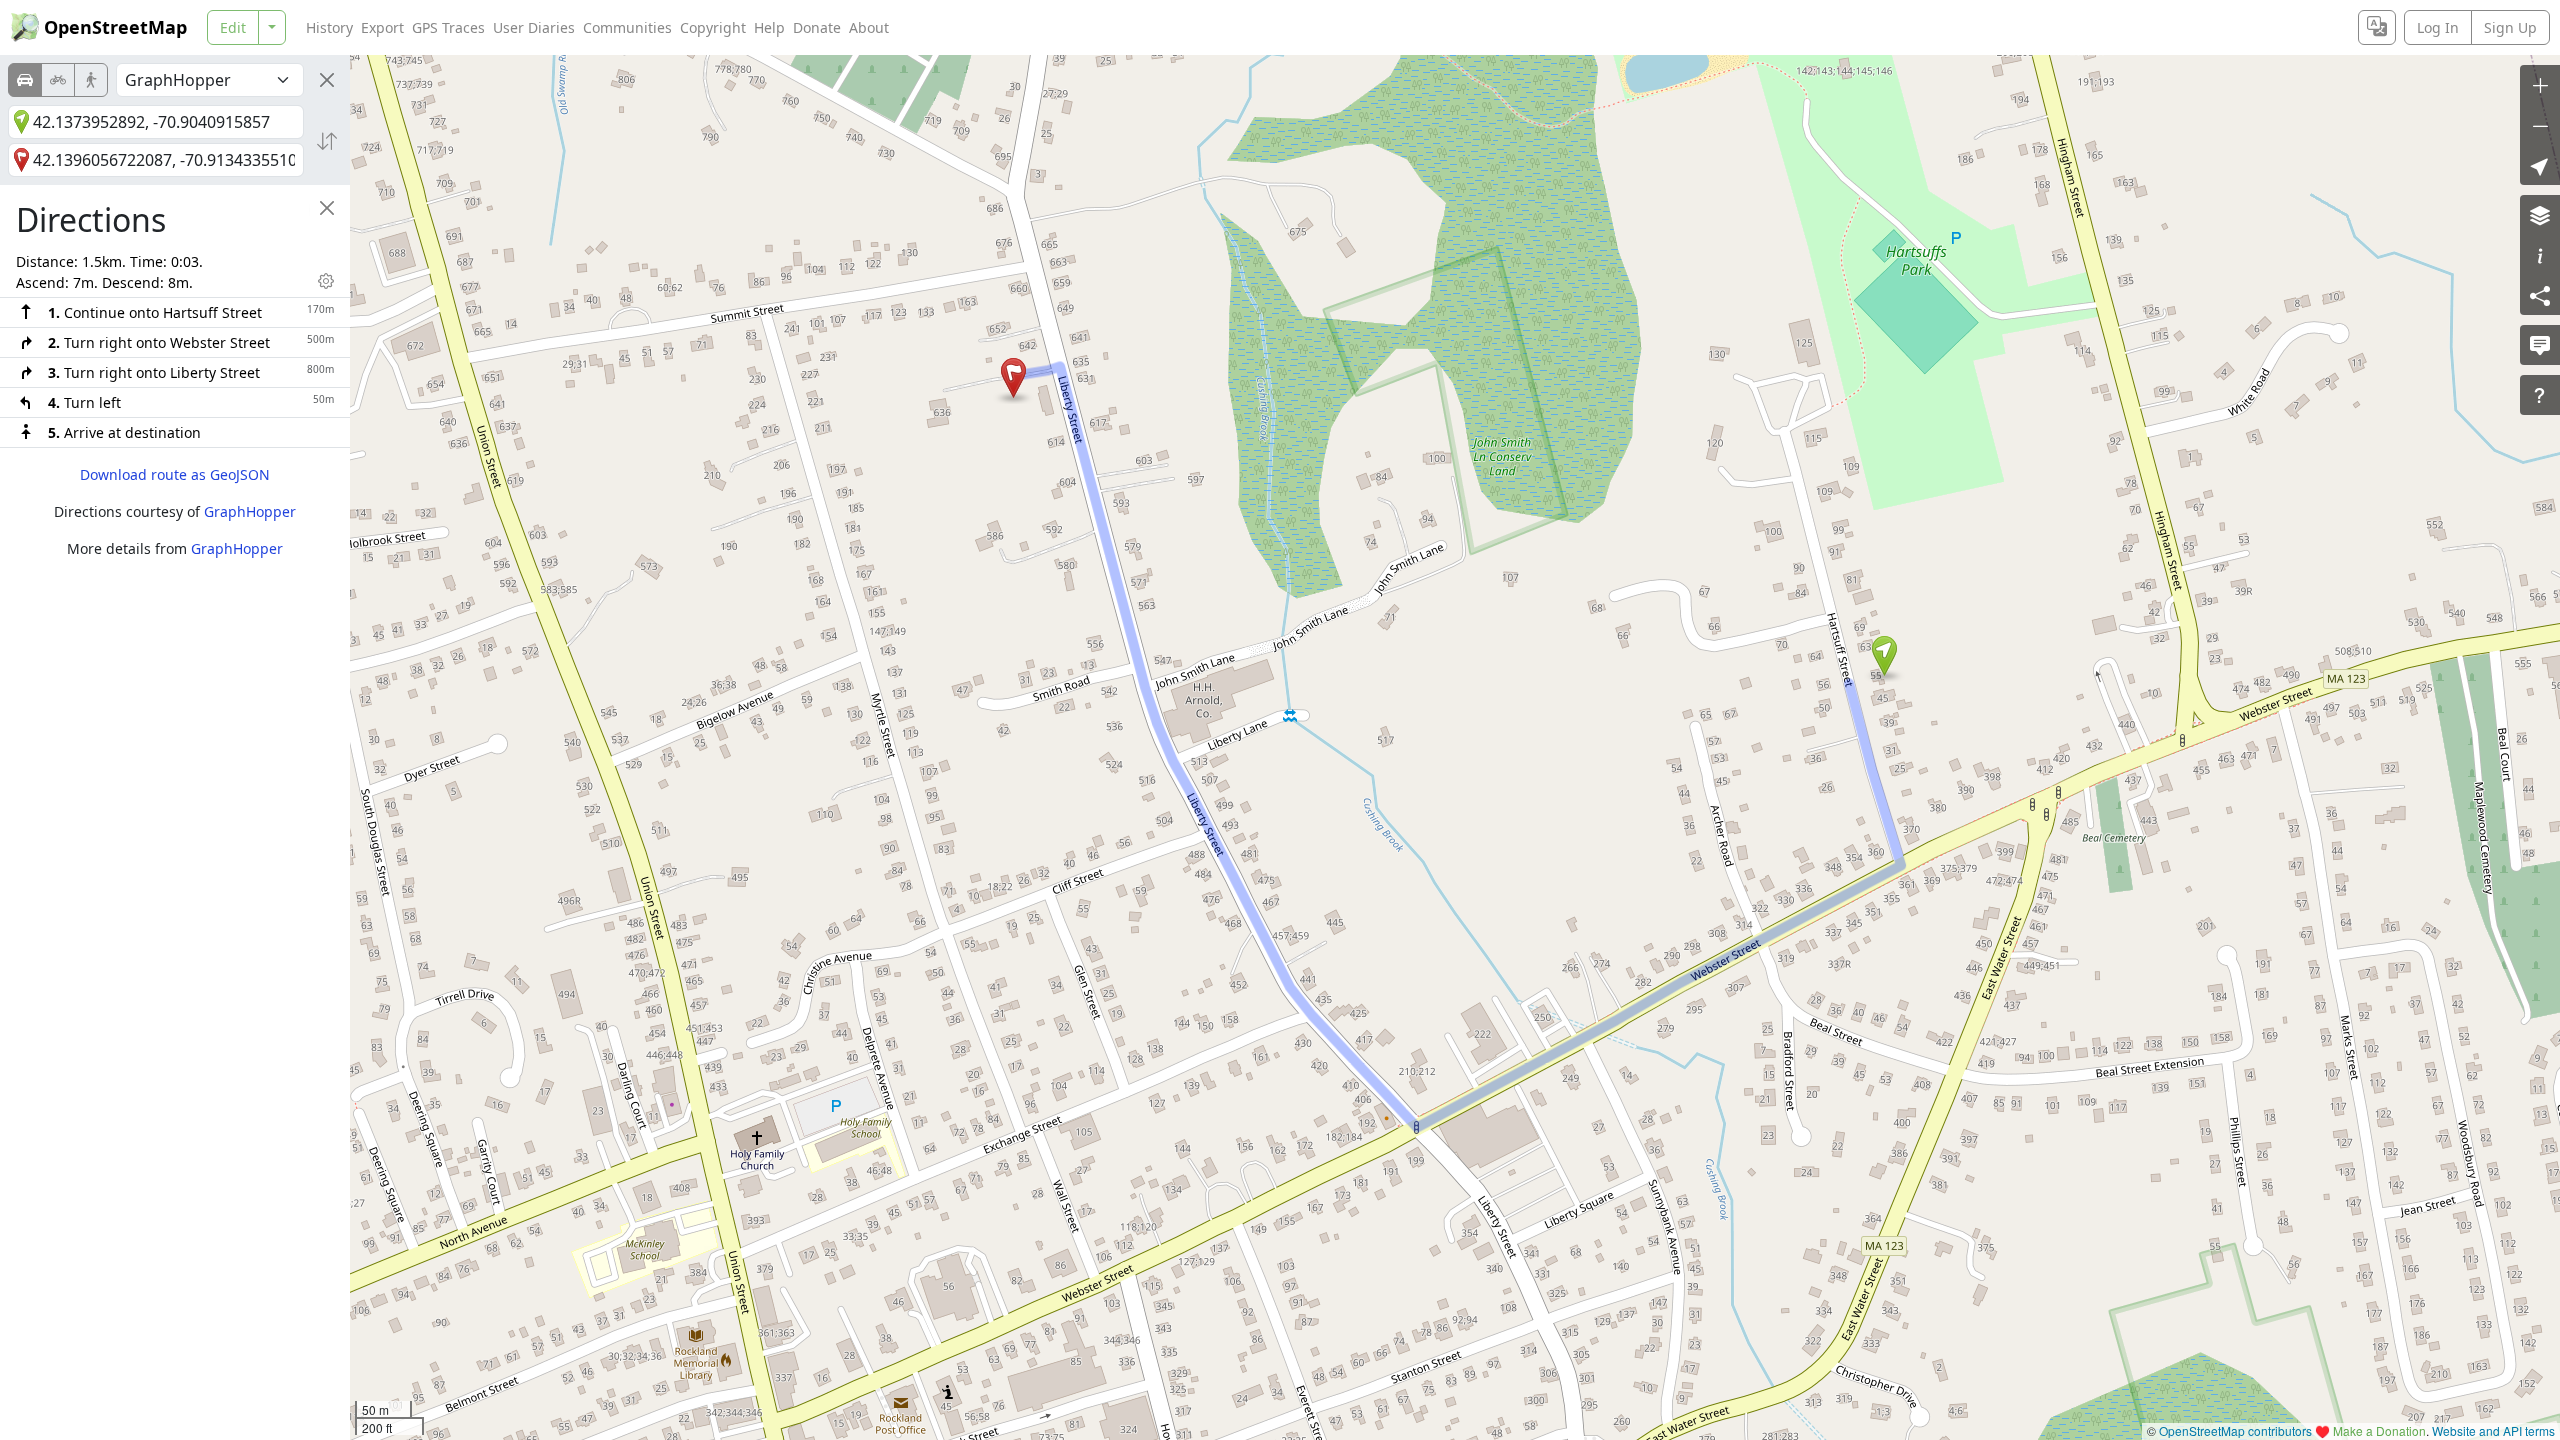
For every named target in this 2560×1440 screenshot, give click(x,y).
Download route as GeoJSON (175, 474)
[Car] (25, 80)
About (869, 27)
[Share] (2540, 295)
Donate (817, 27)
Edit (233, 27)
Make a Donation (2379, 1430)
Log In (2438, 27)
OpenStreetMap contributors (2235, 1430)
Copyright (713, 27)
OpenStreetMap (115, 27)
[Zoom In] (2540, 85)
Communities (627, 27)
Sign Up (2510, 27)
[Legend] (2540, 255)
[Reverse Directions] (327, 141)
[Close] (327, 80)
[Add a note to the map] (2540, 345)
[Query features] (2540, 395)
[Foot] (91, 80)
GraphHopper (250, 511)
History (329, 27)
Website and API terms (2493, 1430)
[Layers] (2540, 215)
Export (382, 27)
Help (769, 27)
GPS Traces (448, 27)
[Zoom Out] (2540, 125)
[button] (1884, 656)
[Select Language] (2377, 27)
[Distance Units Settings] (326, 281)
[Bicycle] (58, 80)
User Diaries (534, 27)
